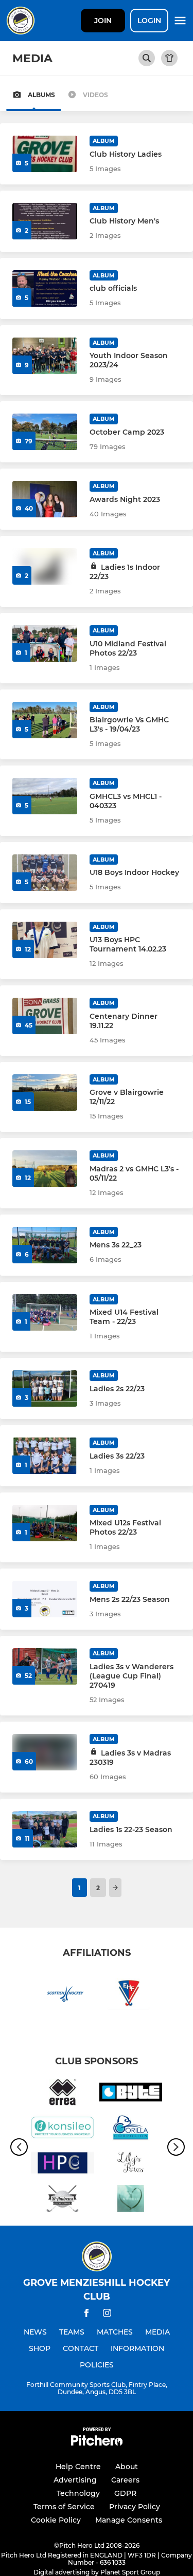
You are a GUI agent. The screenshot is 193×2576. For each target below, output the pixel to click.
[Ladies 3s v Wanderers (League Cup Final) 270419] (45, 1666)
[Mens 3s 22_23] (45, 1245)
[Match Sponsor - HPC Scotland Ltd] (63, 2165)
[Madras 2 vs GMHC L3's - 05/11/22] (45, 1169)
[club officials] (45, 288)
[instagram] (107, 2315)
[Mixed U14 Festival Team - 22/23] (45, 1312)
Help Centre (78, 2467)
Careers (125, 2480)
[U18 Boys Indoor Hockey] (45, 873)
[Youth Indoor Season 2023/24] (45, 356)
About (127, 2467)
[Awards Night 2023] (45, 499)
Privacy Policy (135, 2507)
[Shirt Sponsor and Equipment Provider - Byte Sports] (131, 2094)
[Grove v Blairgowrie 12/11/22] (45, 1093)
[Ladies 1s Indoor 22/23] (45, 566)
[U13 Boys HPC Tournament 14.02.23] (45, 940)
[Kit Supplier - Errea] (63, 2094)
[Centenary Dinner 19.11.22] (45, 1016)
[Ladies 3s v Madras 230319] (45, 1752)
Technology (78, 2493)
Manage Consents (129, 2520)
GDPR (125, 2493)
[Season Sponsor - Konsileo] (63, 2129)
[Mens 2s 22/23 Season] (45, 1599)
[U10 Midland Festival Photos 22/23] (45, 643)
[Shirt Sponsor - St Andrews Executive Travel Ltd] (63, 2200)
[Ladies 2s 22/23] (45, 1388)
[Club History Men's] (45, 221)
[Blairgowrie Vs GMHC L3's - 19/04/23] (45, 720)
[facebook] (86, 2315)
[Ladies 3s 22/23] (45, 1456)
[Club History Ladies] (45, 154)
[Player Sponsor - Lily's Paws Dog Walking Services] (131, 2165)
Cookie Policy (56, 2520)
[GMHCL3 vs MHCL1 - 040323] (45, 796)
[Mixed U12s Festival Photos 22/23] (45, 1523)
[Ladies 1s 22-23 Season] (45, 1829)
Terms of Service (64, 2507)
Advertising (75, 2480)
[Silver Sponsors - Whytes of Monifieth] (131, 2200)
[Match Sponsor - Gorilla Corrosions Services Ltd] (131, 2129)
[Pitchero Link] (97, 2443)
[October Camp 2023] (45, 432)
